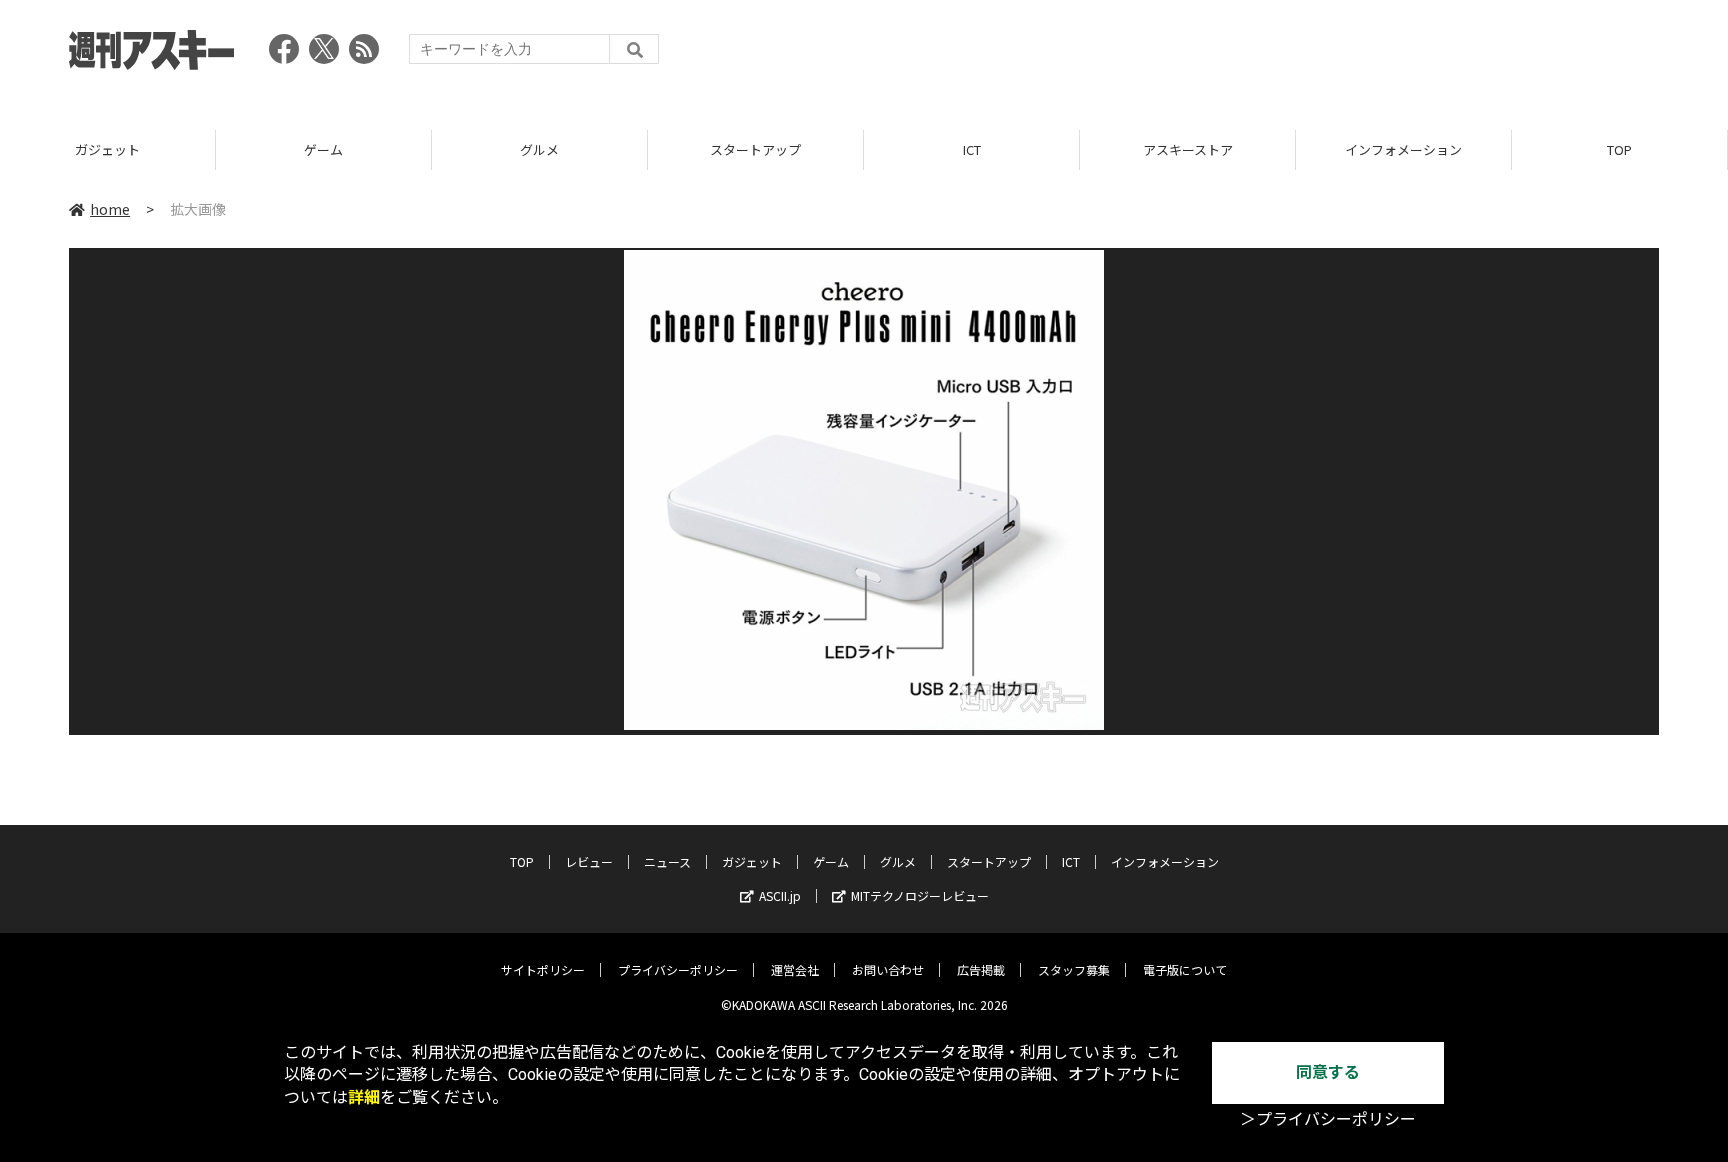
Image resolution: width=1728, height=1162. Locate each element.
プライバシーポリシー (678, 969)
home (110, 209)
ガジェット (107, 149)
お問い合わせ (888, 969)
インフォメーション (1403, 149)
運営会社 (795, 969)
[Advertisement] (1295, 55)
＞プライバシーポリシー (1328, 1119)
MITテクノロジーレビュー (920, 895)
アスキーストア (1188, 149)
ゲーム (323, 149)
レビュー (589, 861)
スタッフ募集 (1074, 969)
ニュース (667, 861)
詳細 (364, 1097)
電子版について (1185, 969)
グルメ (539, 149)
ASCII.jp (780, 895)
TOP (1619, 149)
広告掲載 (981, 969)
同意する (1328, 1072)
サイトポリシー (543, 969)
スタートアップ (755, 149)
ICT (972, 149)
